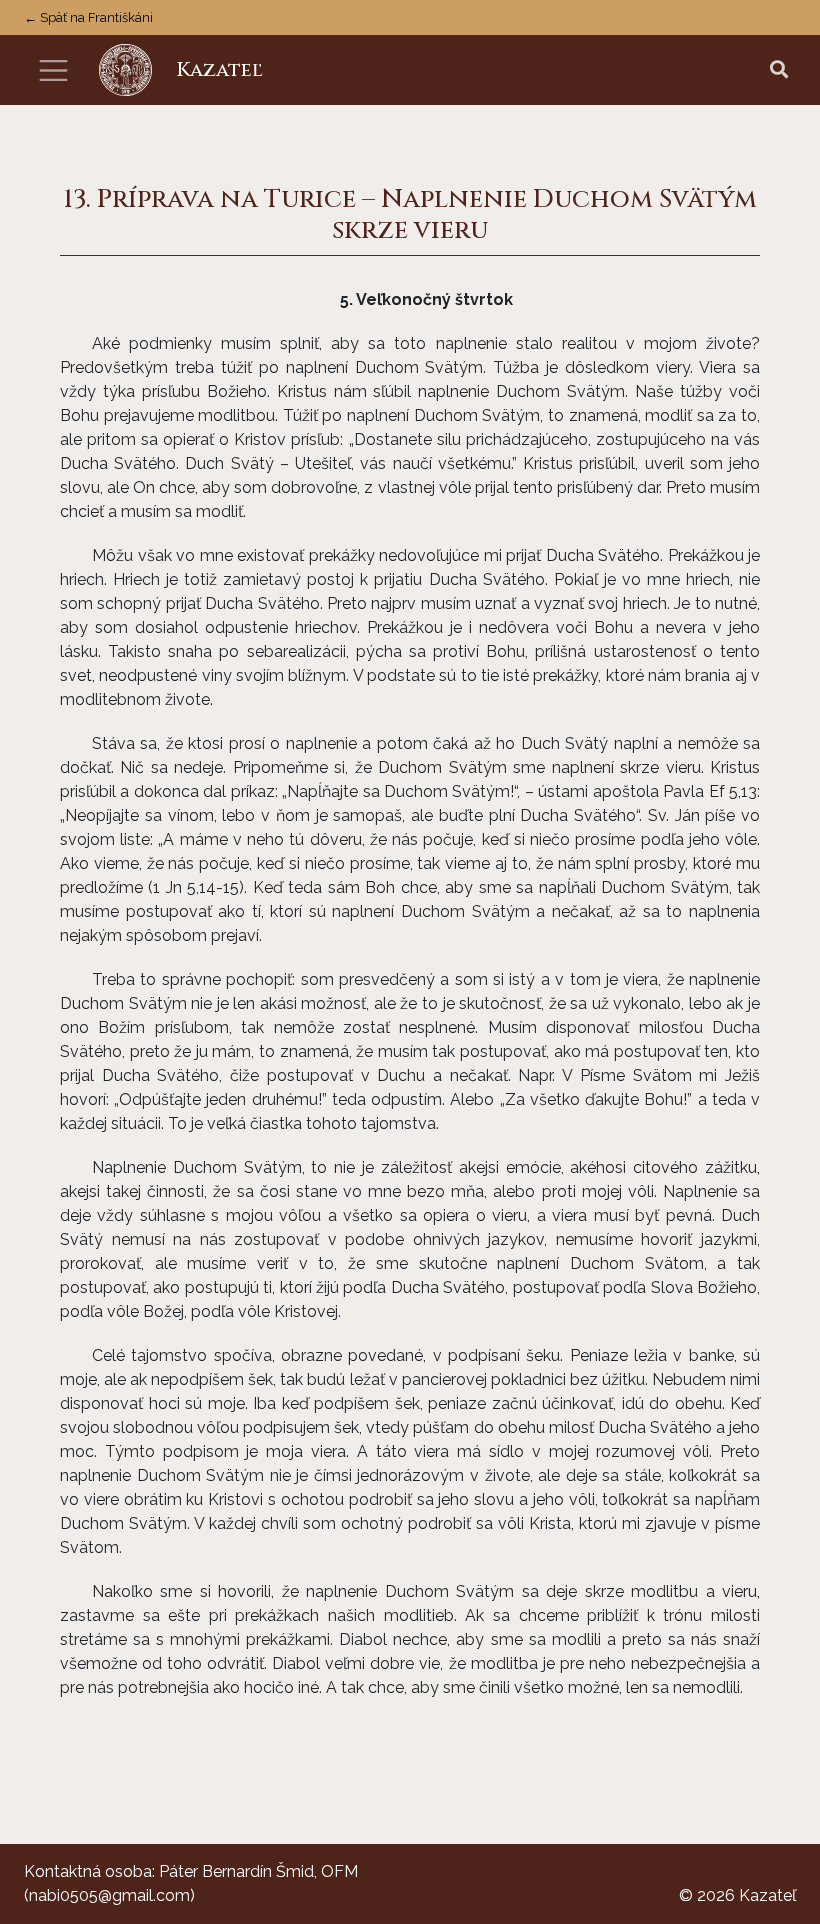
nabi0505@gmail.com (109, 1895)
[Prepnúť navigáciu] (53, 70)
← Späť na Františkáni (88, 17)
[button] (779, 70)
